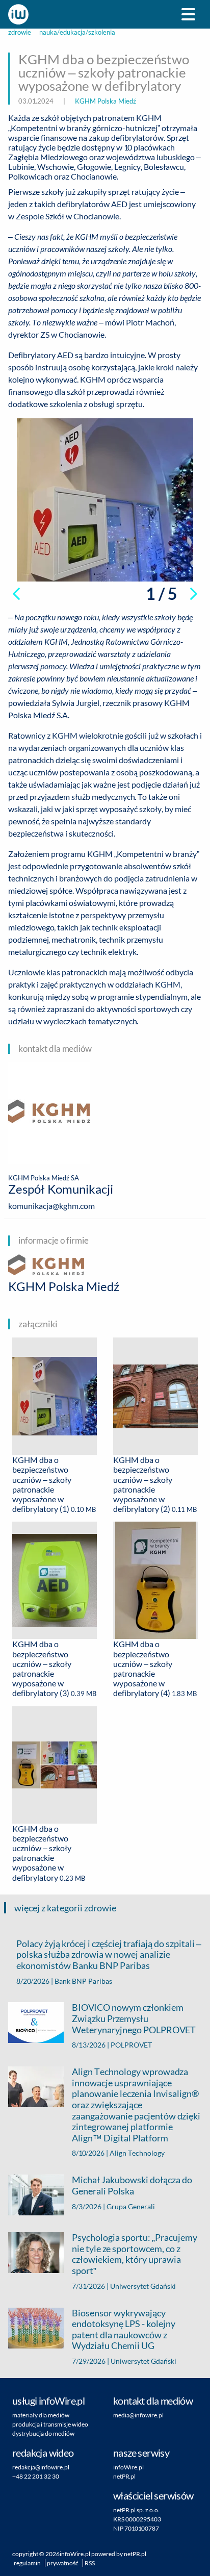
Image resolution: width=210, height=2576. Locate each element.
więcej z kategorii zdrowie (65, 1908)
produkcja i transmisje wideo (50, 2424)
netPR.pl (124, 2476)
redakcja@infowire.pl (41, 2467)
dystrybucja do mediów (43, 2433)
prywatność (63, 2563)
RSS (90, 2563)
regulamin (27, 2563)
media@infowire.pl (138, 2415)
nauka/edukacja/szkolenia (77, 32)
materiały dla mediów (41, 2415)
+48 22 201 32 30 (36, 2476)
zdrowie (20, 32)
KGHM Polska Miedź (106, 101)
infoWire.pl (128, 2467)
